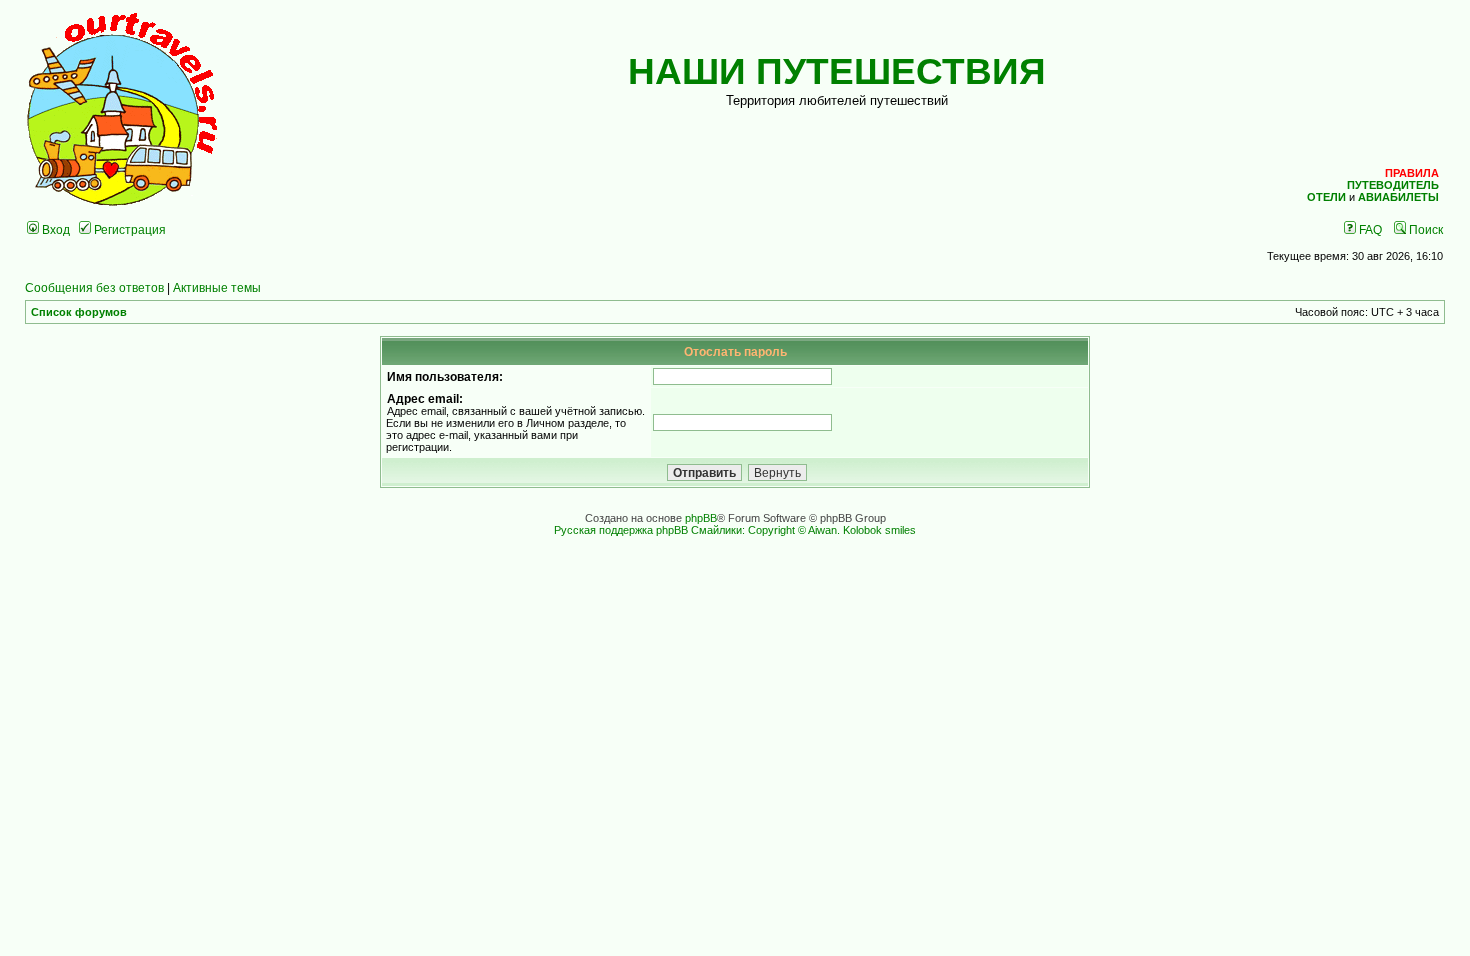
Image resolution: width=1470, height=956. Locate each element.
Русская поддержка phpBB (621, 530)
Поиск (1424, 229)
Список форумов (79, 312)
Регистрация (128, 229)
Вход (54, 229)
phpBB (701, 518)
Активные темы (217, 287)
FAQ (1369, 229)
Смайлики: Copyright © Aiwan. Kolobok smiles (803, 530)
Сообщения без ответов (94, 287)
